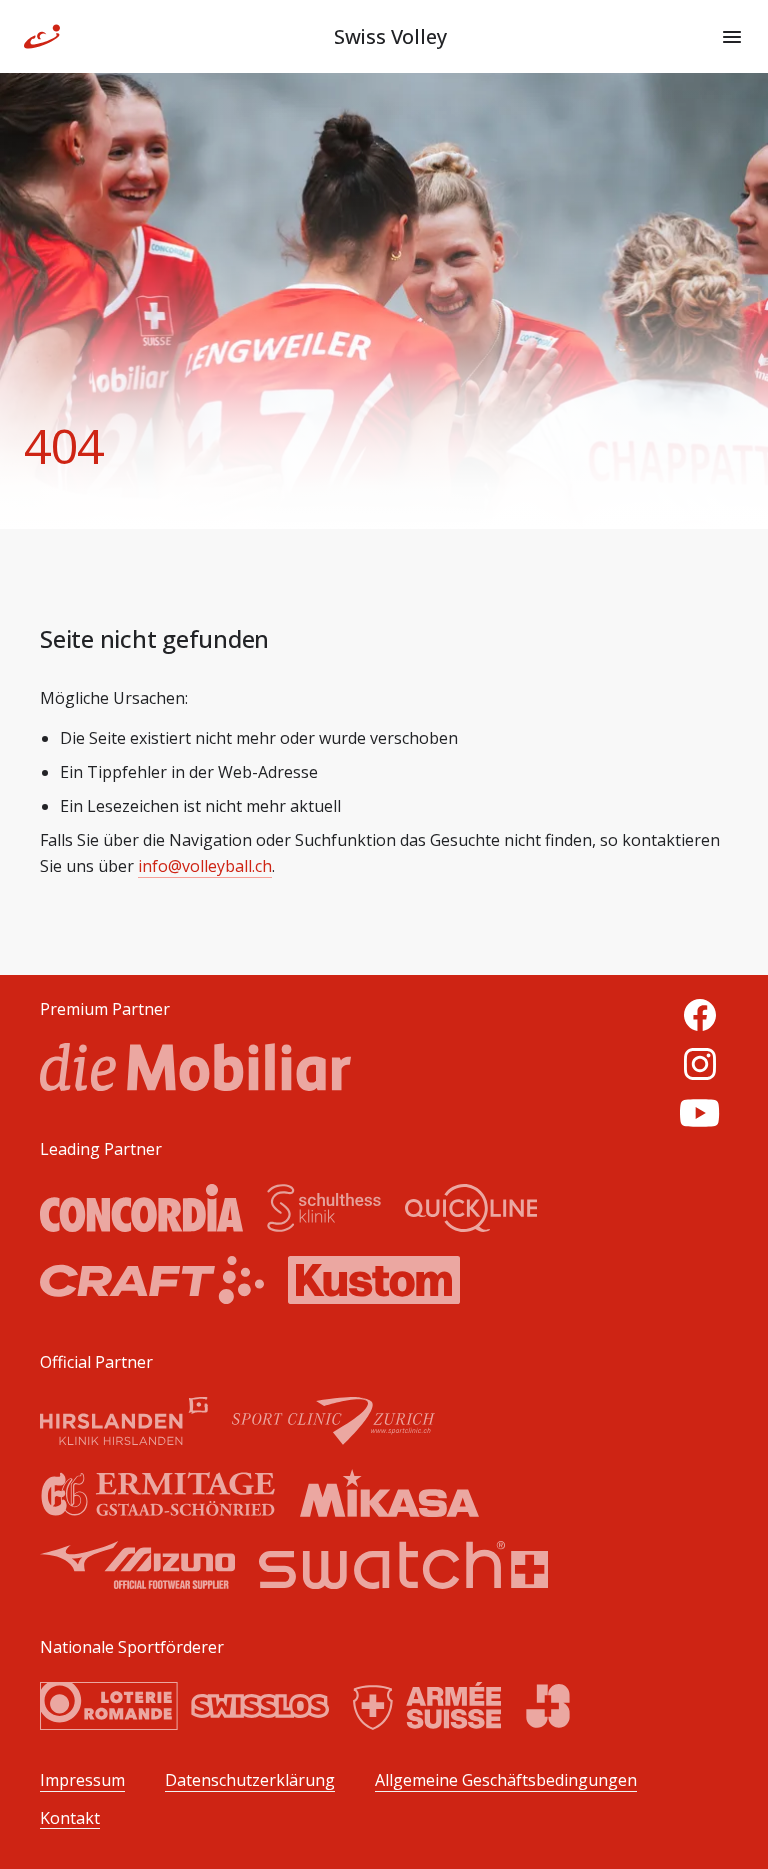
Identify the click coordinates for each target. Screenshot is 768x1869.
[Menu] (732, 37)
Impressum (82, 1780)
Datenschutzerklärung (250, 1780)
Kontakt (70, 1818)
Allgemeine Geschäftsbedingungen (506, 1780)
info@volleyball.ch (205, 866)
